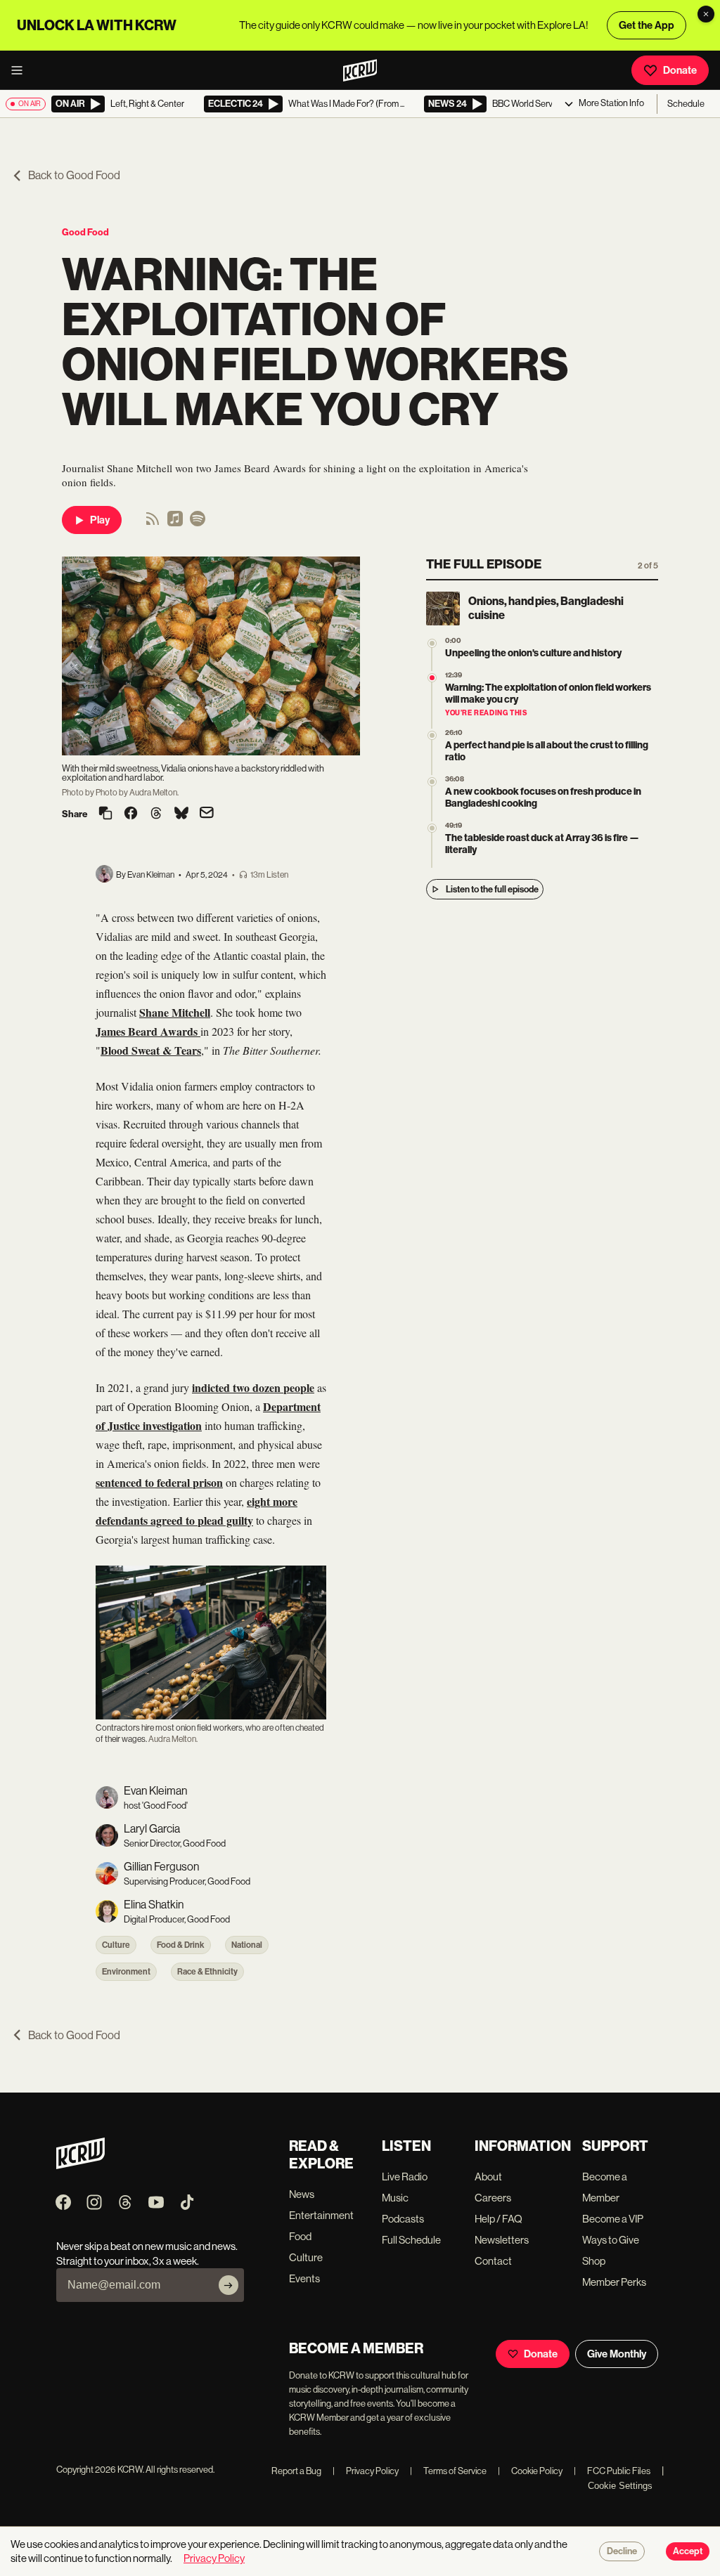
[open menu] (21, 70)
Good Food (85, 232)
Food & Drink (181, 1945)
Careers (493, 2198)
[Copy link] (105, 814)
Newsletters (502, 2240)
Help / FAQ (499, 2219)
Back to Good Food (74, 175)
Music (395, 2198)
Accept (688, 2551)
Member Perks (614, 2282)
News (302, 2194)
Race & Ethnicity (207, 1972)
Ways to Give (611, 2240)
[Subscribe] (229, 2285)
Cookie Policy (530, 2471)
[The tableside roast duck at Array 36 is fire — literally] (432, 828)
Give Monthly (617, 2354)
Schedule (686, 104)
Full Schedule (411, 2240)
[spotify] (198, 523)
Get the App (647, 25)
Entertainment (321, 2215)
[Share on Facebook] (131, 814)
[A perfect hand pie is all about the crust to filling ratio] (432, 735)
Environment (126, 1972)
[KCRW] (81, 2165)
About (488, 2177)
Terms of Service (448, 2471)
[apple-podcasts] (175, 523)
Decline (622, 2551)
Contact (493, 2261)
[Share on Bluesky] (181, 814)
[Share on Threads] (156, 814)
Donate (680, 70)
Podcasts (403, 2219)
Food (300, 2236)
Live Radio (405, 2177)
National (247, 1945)
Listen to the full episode (492, 889)
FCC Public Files (612, 2471)
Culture (116, 1945)
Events (304, 2278)
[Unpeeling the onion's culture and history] (432, 643)
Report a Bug (296, 2471)
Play (100, 520)
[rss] (153, 523)
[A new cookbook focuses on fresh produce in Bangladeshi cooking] (432, 782)
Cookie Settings (620, 2486)
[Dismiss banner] (706, 14)
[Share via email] (207, 814)
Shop (594, 2261)
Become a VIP (613, 2219)
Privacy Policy (366, 2471)
